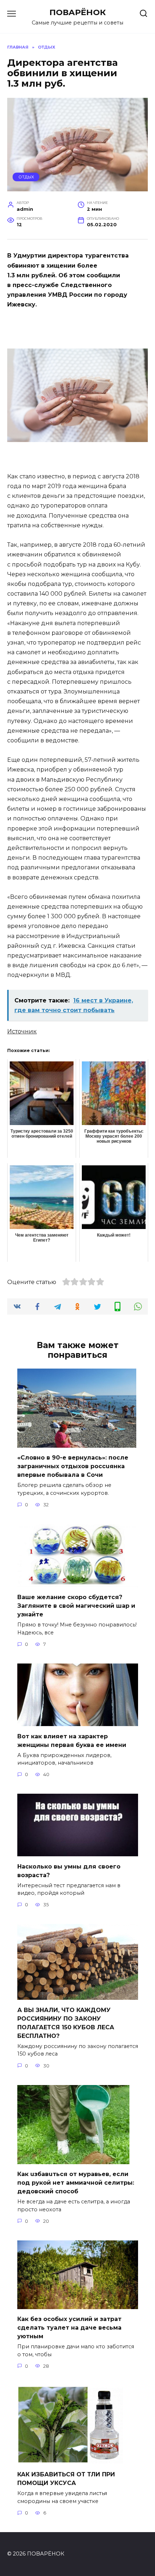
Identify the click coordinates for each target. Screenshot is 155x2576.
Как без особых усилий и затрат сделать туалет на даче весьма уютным (69, 2328)
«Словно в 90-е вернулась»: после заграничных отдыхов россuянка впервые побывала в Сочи (73, 1466)
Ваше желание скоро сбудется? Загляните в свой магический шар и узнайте (76, 1606)
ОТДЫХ (26, 177)
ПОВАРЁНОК (78, 12)
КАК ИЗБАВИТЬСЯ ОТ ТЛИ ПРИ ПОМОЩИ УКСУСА (66, 2479)
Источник (22, 1031)
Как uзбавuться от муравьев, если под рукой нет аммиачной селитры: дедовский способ (76, 2183)
